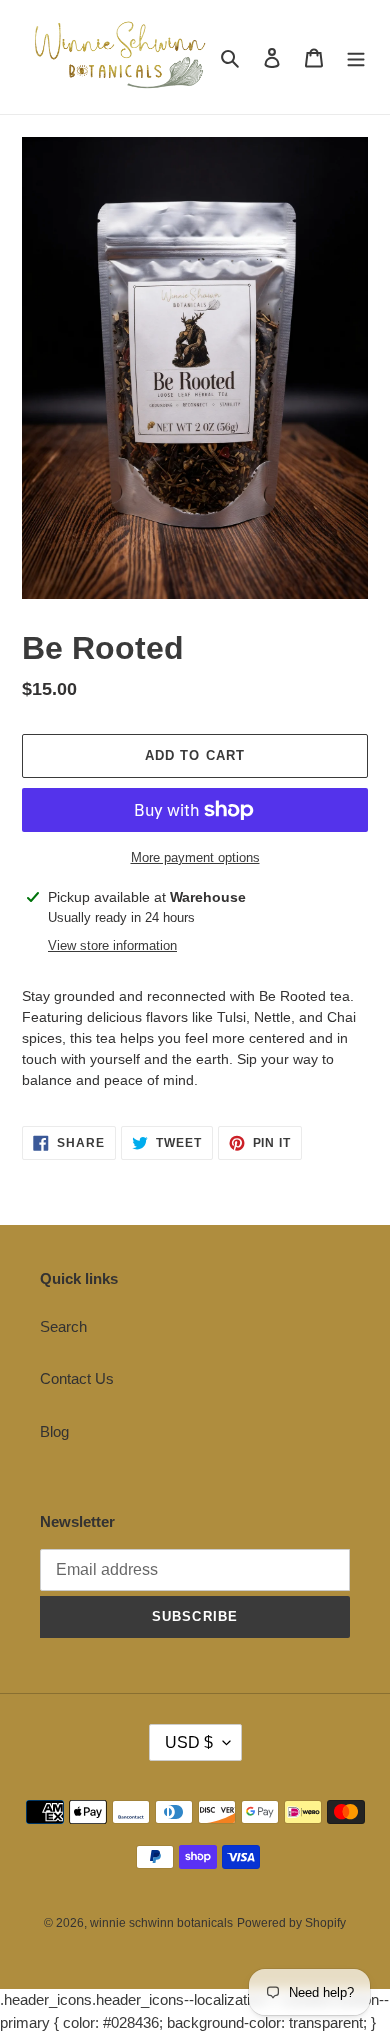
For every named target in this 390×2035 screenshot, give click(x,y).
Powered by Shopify (291, 1923)
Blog (54, 1431)
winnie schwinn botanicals (161, 1923)
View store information (112, 945)
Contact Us (77, 1378)
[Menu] (356, 57)
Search (63, 1326)
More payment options (195, 857)
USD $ (189, 1742)
